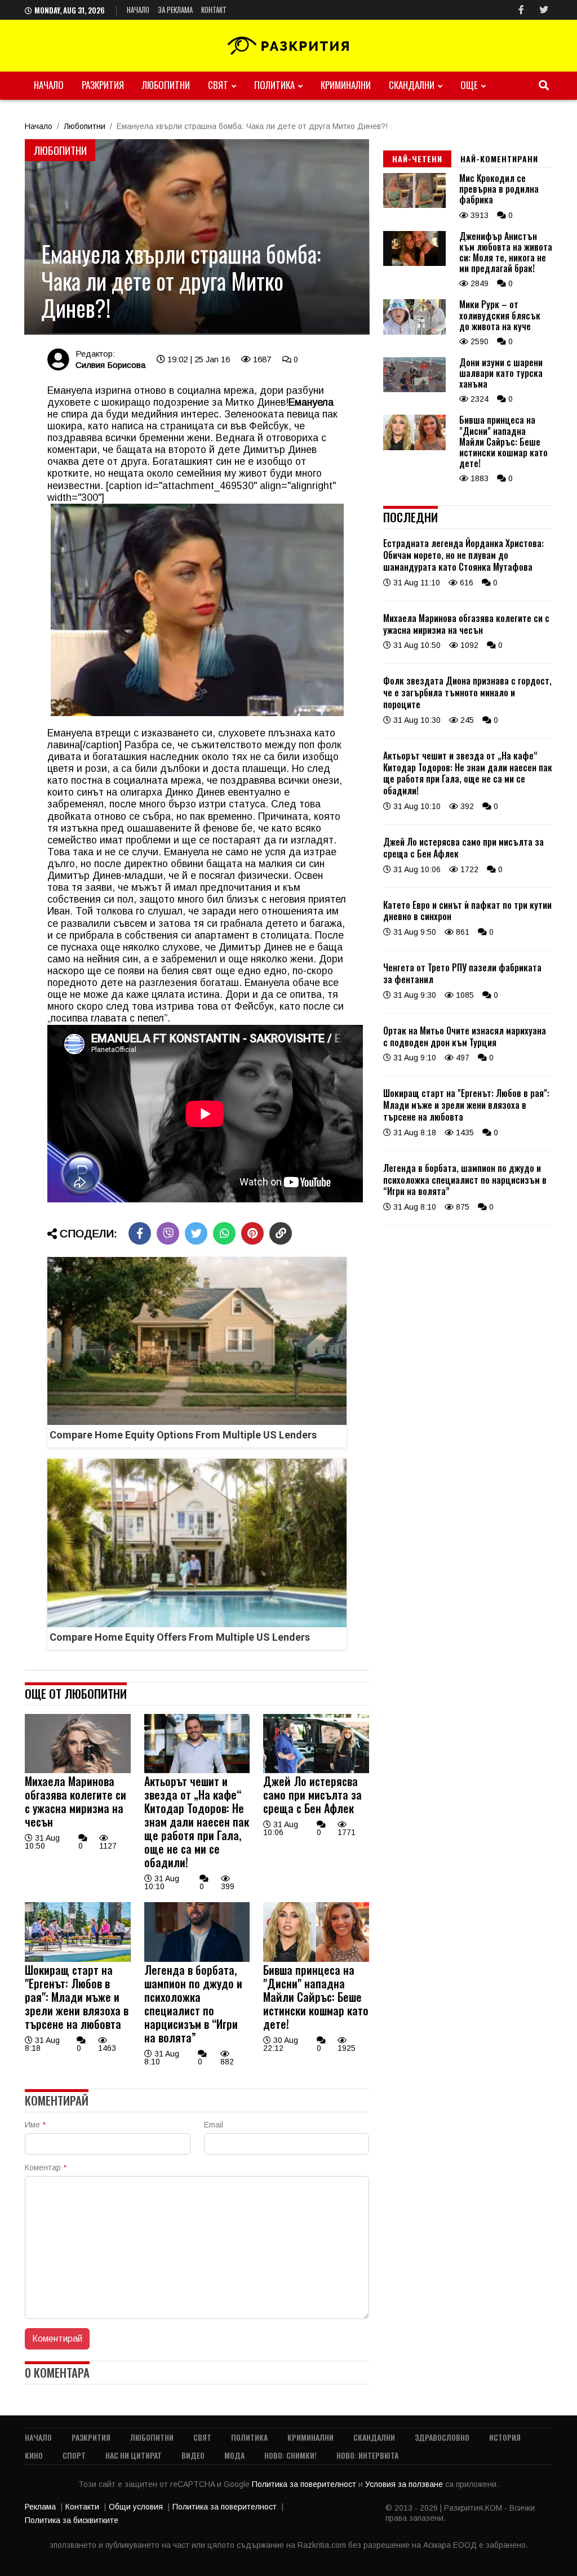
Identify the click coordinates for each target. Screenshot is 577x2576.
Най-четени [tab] (417, 159)
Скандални (412, 85)
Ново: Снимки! (290, 2455)
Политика (274, 85)
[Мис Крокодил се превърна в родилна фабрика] (414, 205)
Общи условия (136, 2507)
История (505, 2437)
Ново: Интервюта (367, 2455)
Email (214, 2125)
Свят (218, 85)
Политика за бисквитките (72, 2520)
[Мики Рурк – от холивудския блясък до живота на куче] (414, 332)
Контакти (82, 2507)
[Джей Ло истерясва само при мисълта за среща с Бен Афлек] (316, 1770)
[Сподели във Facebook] (140, 1233)
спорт (74, 2455)
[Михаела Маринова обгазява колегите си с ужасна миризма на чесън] (78, 1770)
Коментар (46, 2168)
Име (35, 2125)
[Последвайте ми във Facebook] (521, 10)
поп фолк (320, 745)
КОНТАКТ (214, 10)
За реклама (175, 10)
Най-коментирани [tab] (499, 159)
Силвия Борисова (110, 365)
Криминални (346, 85)
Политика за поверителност (305, 2484)
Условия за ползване (405, 2484)
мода (234, 2455)
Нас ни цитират (134, 2455)
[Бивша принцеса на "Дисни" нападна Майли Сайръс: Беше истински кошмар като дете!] (316, 1959)
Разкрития (103, 85)
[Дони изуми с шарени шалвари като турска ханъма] (414, 389)
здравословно (442, 2437)
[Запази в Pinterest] (252, 1233)
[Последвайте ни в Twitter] (544, 10)
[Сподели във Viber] (168, 1233)
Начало (138, 10)
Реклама (40, 2507)
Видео (193, 2455)
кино (34, 2455)
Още (469, 85)
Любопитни (166, 85)
